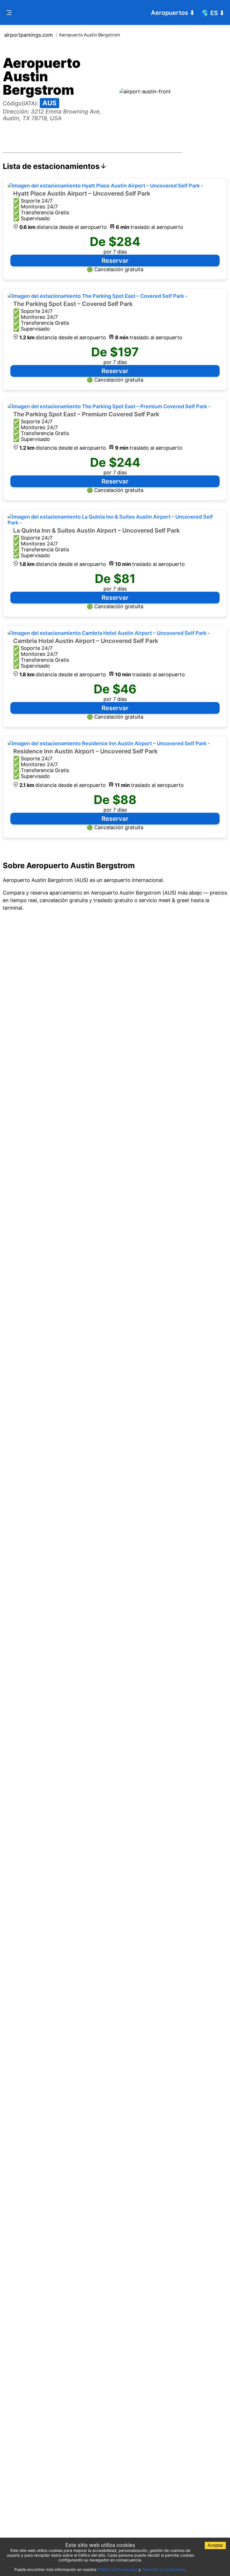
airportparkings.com (28, 35)
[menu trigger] (9, 13)
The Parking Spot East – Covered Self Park (73, 304)
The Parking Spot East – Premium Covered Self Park (86, 414)
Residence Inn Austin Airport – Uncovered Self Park (85, 751)
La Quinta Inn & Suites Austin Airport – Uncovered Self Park (96, 530)
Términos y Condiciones (164, 2569)
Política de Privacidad (118, 2569)
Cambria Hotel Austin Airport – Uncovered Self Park (86, 641)
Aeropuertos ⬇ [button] (173, 13)
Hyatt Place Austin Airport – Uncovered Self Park (82, 193)
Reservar (115, 261)
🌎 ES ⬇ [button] (213, 13)
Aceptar (215, 2545)
